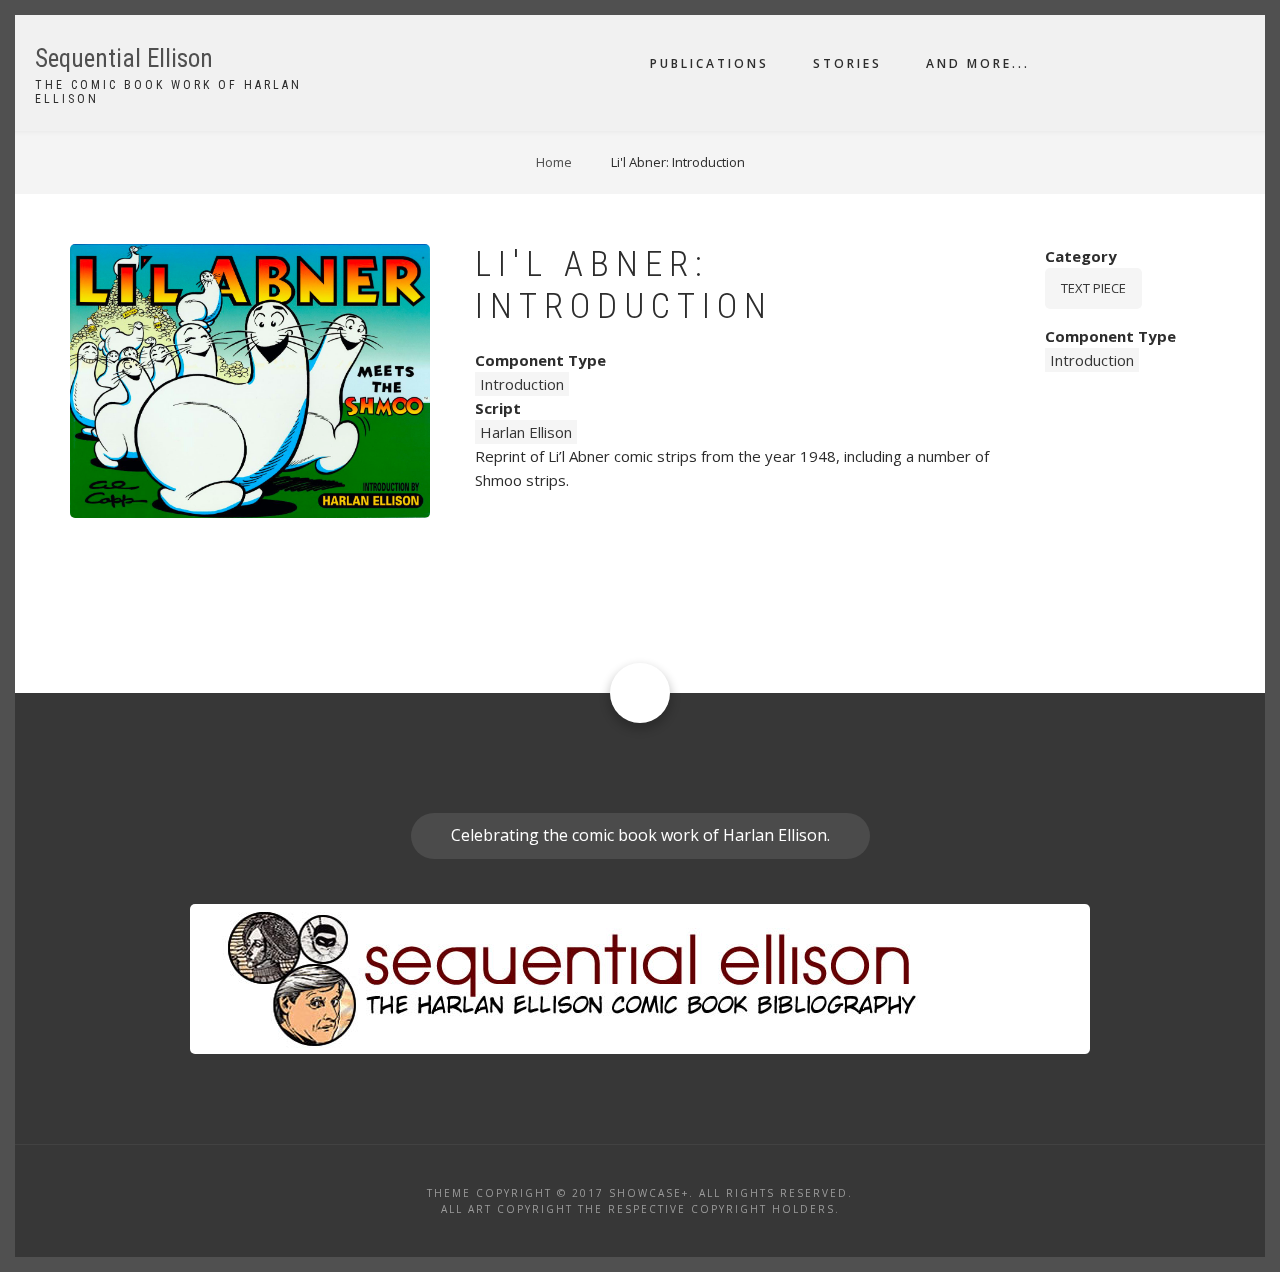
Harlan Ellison (526, 432)
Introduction (522, 384)
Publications (709, 63)
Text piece (1093, 288)
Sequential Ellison (124, 58)
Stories (847, 63)
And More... (978, 63)
